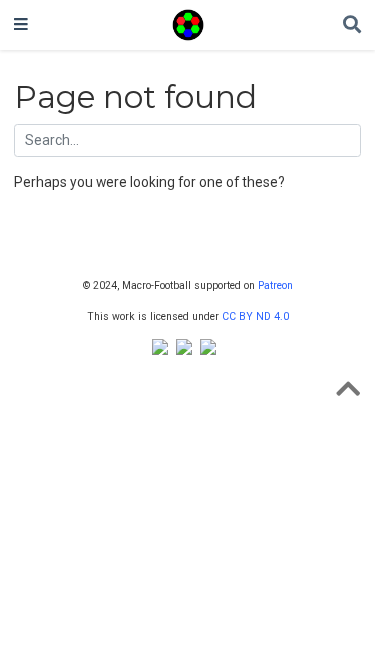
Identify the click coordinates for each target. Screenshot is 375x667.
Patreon (275, 285)
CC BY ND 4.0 (255, 316)
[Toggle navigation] (21, 25)
